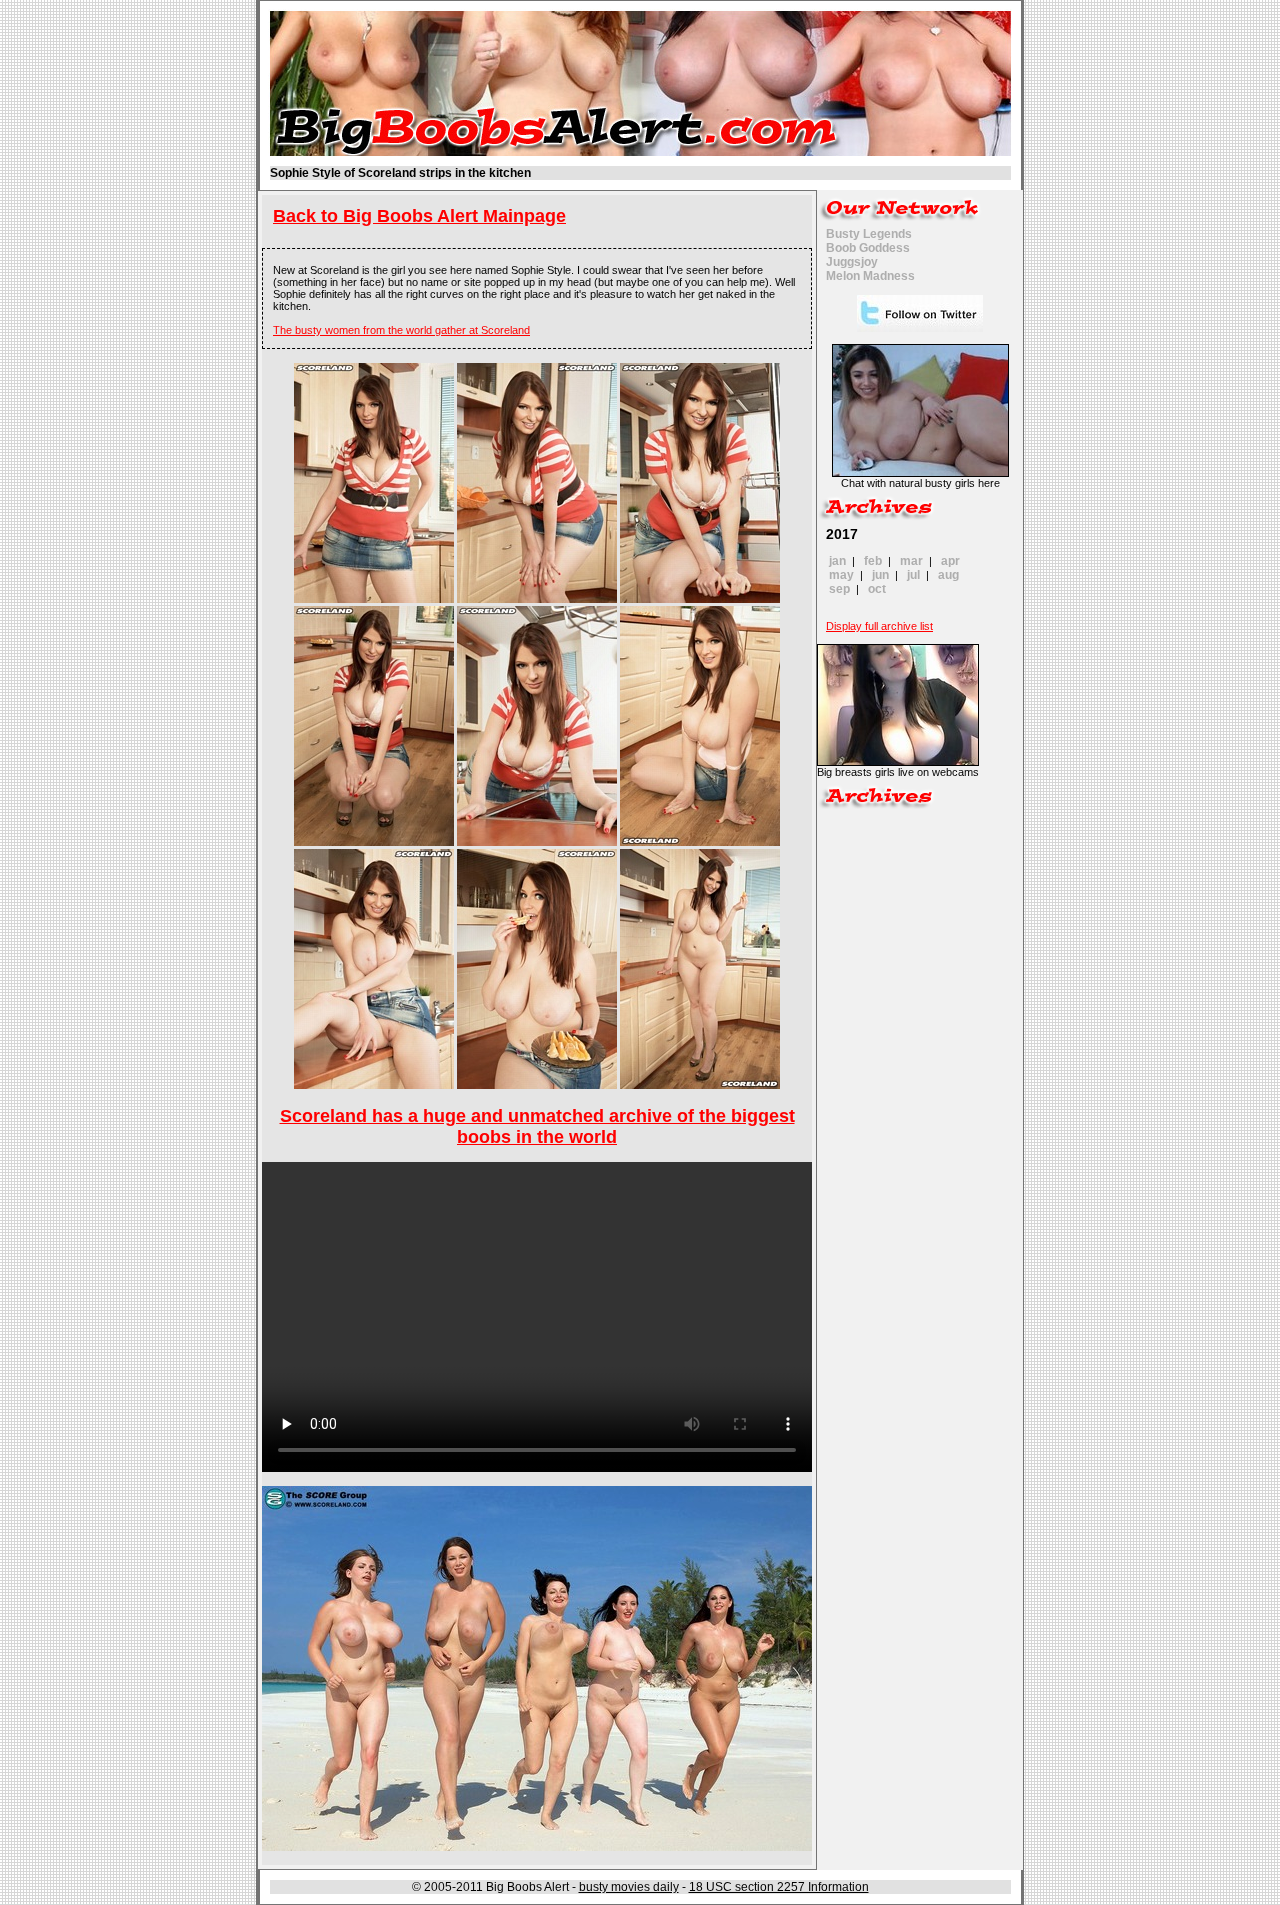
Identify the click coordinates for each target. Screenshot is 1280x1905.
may (841, 575)
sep (839, 589)
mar (911, 561)
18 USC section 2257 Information (779, 1887)
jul (913, 575)
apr (950, 561)
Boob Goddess (868, 248)
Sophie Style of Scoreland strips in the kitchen (400, 173)
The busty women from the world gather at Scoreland (401, 330)
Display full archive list (879, 626)
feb (873, 561)
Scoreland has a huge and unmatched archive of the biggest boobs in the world (537, 1126)
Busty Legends (869, 234)
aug (948, 575)
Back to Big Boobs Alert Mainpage (419, 216)
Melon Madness (870, 276)
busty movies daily (629, 1887)
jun (880, 575)
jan (837, 561)
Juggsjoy (852, 262)
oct (877, 589)
